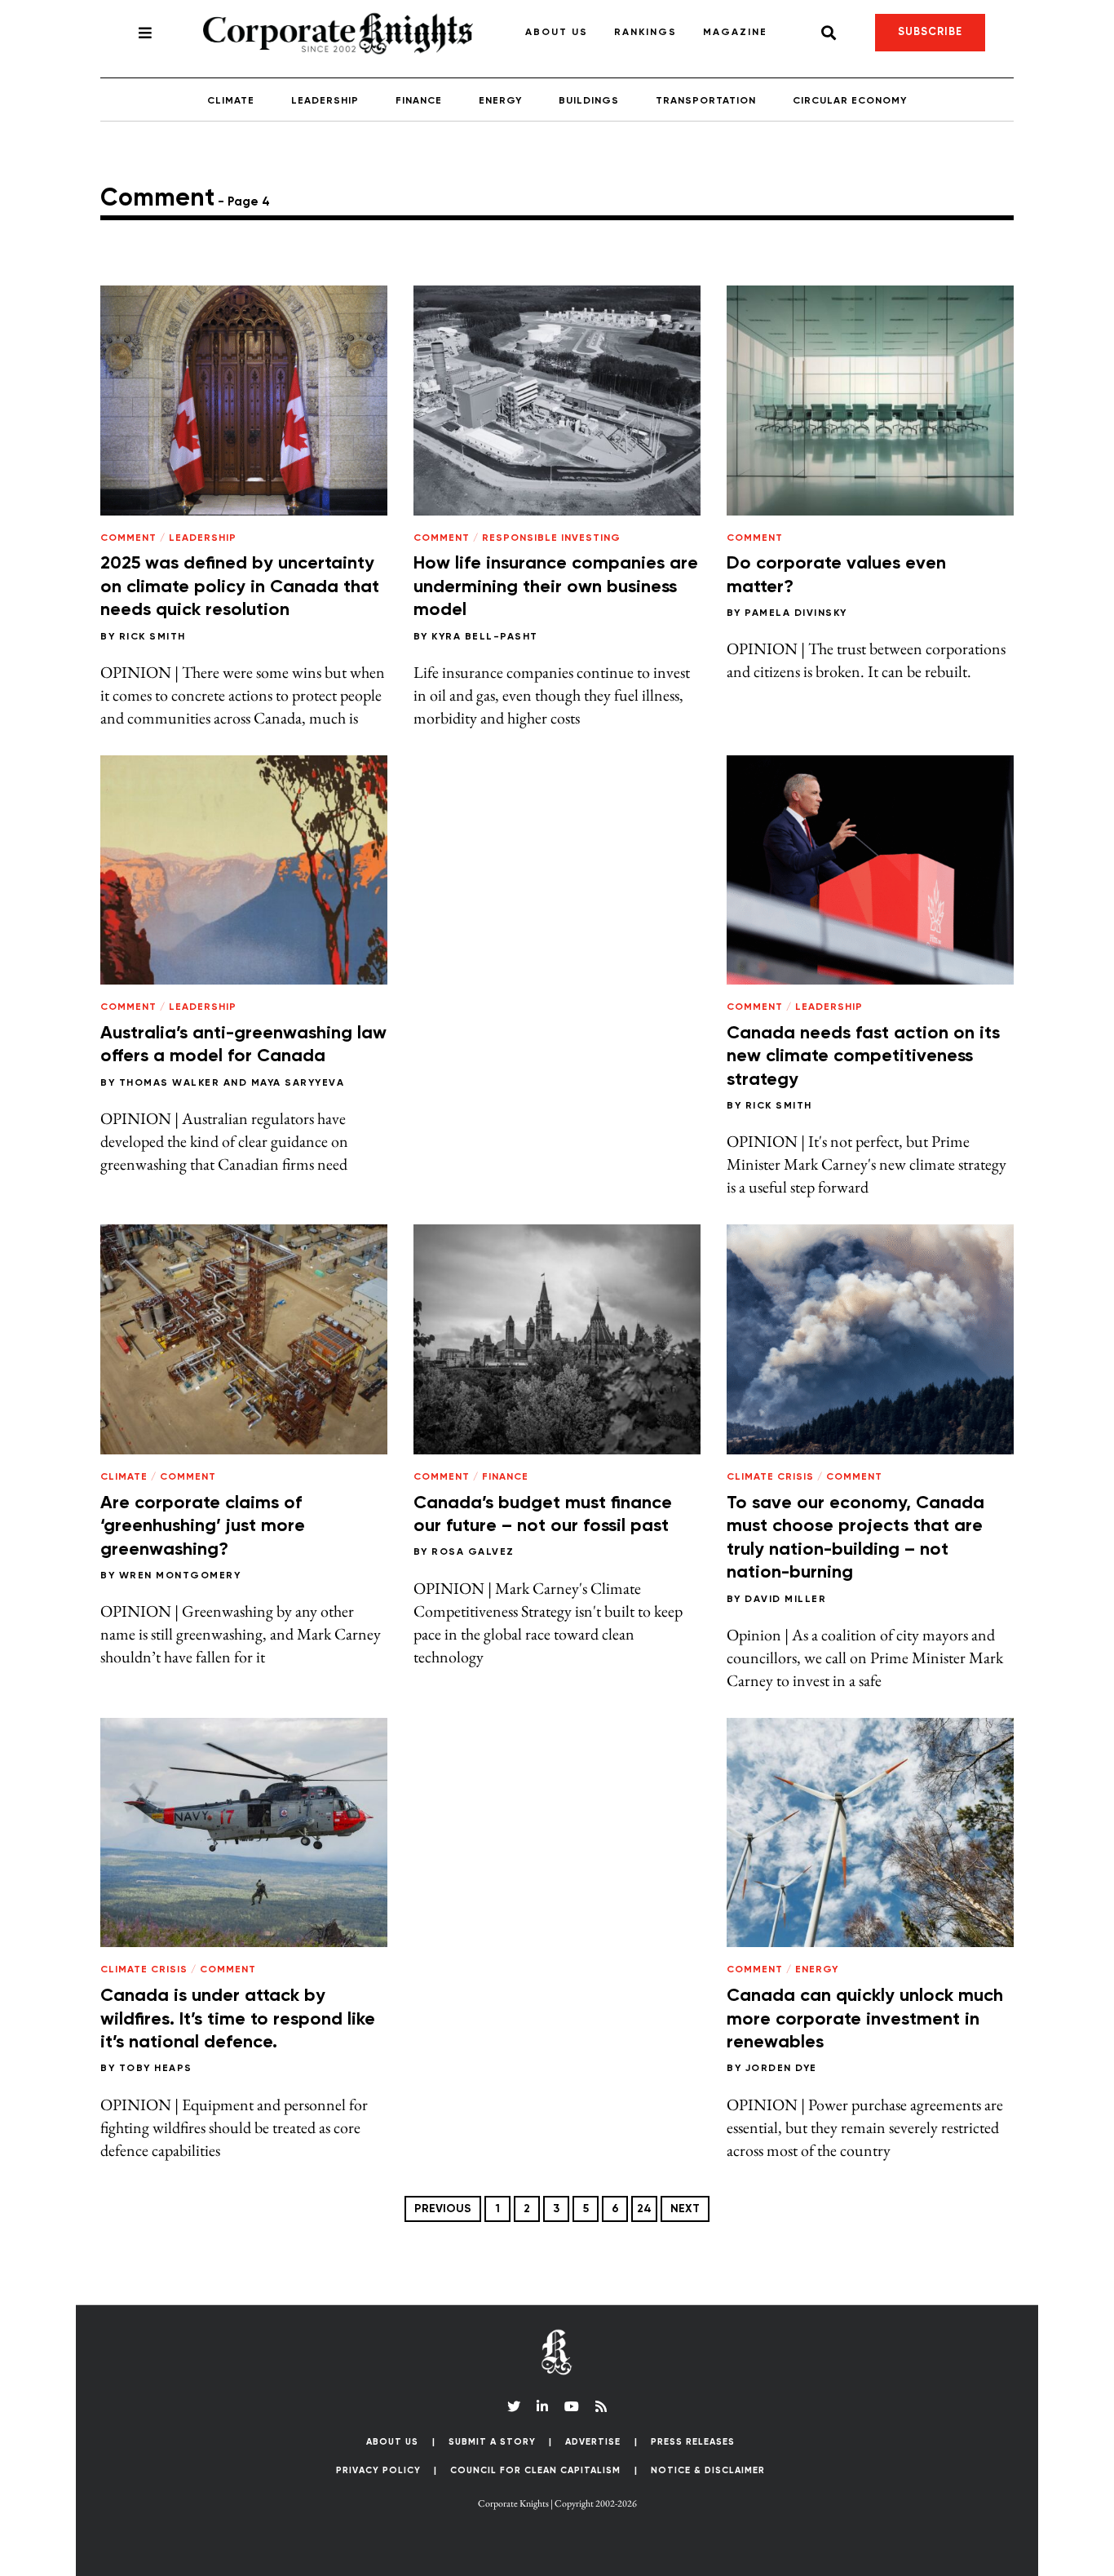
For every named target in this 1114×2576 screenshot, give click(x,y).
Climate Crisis (770, 1477)
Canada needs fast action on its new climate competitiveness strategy (863, 1057)
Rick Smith (153, 637)
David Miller (785, 1600)
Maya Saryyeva (298, 1083)
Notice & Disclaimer (708, 2470)
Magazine (735, 33)
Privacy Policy (378, 2470)
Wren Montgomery (180, 1576)
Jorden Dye (781, 2069)
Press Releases (693, 2442)
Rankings (645, 33)
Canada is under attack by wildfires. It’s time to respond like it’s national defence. (238, 2019)
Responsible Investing (551, 538)
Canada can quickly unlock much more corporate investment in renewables (865, 2019)
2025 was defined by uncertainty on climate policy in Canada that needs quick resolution (240, 587)
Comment (128, 538)
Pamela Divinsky (796, 613)
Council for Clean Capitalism (535, 2470)
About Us (557, 33)
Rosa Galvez (473, 1552)
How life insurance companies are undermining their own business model (556, 587)
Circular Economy (850, 101)
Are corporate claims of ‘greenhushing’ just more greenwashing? (203, 1527)
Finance (419, 101)
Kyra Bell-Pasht (485, 637)
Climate (231, 101)
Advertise (593, 2442)
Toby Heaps (156, 2069)
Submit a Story (492, 2442)
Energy (500, 101)
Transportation (706, 101)
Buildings (589, 101)
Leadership (325, 101)
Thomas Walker (170, 1083)
